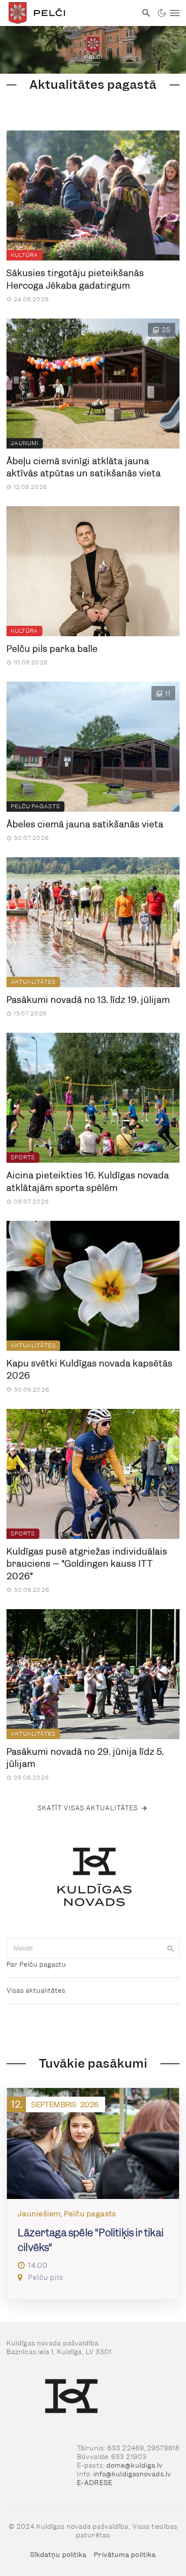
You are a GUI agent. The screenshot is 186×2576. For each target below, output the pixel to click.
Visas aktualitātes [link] (36, 1991)
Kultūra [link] (24, 255)
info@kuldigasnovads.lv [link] (132, 2474)
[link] (69, 13)
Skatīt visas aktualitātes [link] (88, 1808)
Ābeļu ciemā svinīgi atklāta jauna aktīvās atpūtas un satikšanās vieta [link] (84, 467)
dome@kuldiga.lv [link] (135, 2465)
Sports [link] (23, 1157)
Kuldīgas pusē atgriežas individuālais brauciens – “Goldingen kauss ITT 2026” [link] (87, 1564)
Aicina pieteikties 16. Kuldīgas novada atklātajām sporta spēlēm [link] (88, 1182)
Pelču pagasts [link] (35, 806)
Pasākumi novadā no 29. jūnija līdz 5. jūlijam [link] (85, 1758)
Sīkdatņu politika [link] (59, 2555)
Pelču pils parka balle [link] (52, 649)
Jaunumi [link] (25, 443)
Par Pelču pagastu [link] (36, 1965)
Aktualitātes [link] (33, 982)
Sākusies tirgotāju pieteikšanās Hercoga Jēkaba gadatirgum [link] (75, 279)
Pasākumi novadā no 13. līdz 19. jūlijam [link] (88, 1000)
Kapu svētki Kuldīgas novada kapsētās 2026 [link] (90, 1370)
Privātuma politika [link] (125, 2555)
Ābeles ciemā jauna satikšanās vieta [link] (85, 824)
